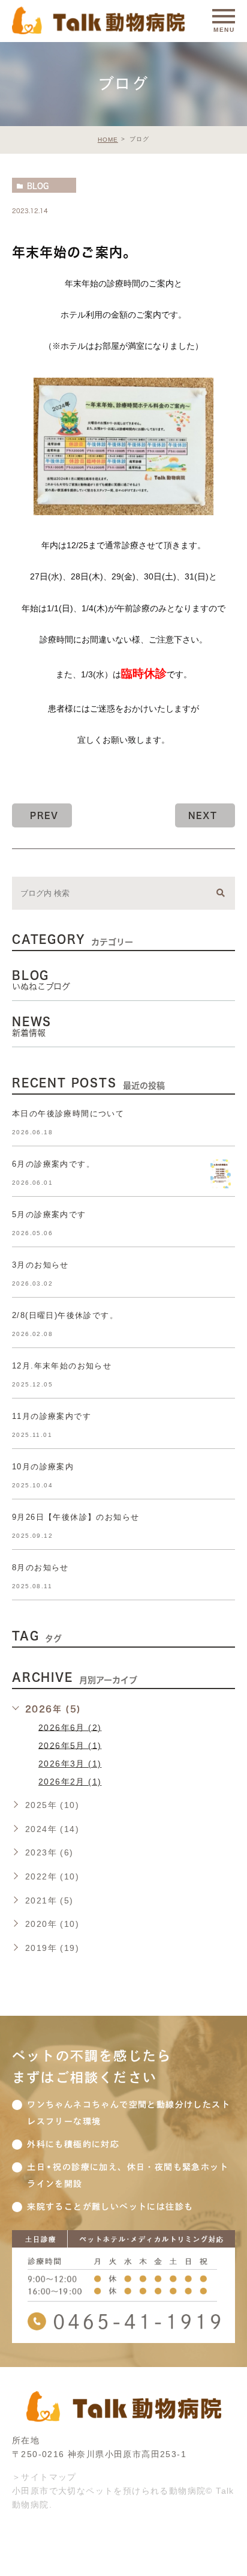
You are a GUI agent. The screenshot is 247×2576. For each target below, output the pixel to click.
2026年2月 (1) (70, 1782)
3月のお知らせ (40, 1265)
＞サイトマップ (44, 2477)
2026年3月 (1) (70, 1764)
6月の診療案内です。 (53, 1164)
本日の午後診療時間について (68, 1114)
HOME (108, 140)
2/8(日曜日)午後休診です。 (65, 1315)
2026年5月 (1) (70, 1745)
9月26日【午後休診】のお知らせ (76, 1517)
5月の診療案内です (49, 1214)
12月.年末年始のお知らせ (62, 1366)
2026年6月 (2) (70, 1727)
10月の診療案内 (43, 1467)
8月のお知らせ (40, 1568)
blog (38, 186)
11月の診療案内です (52, 1416)
